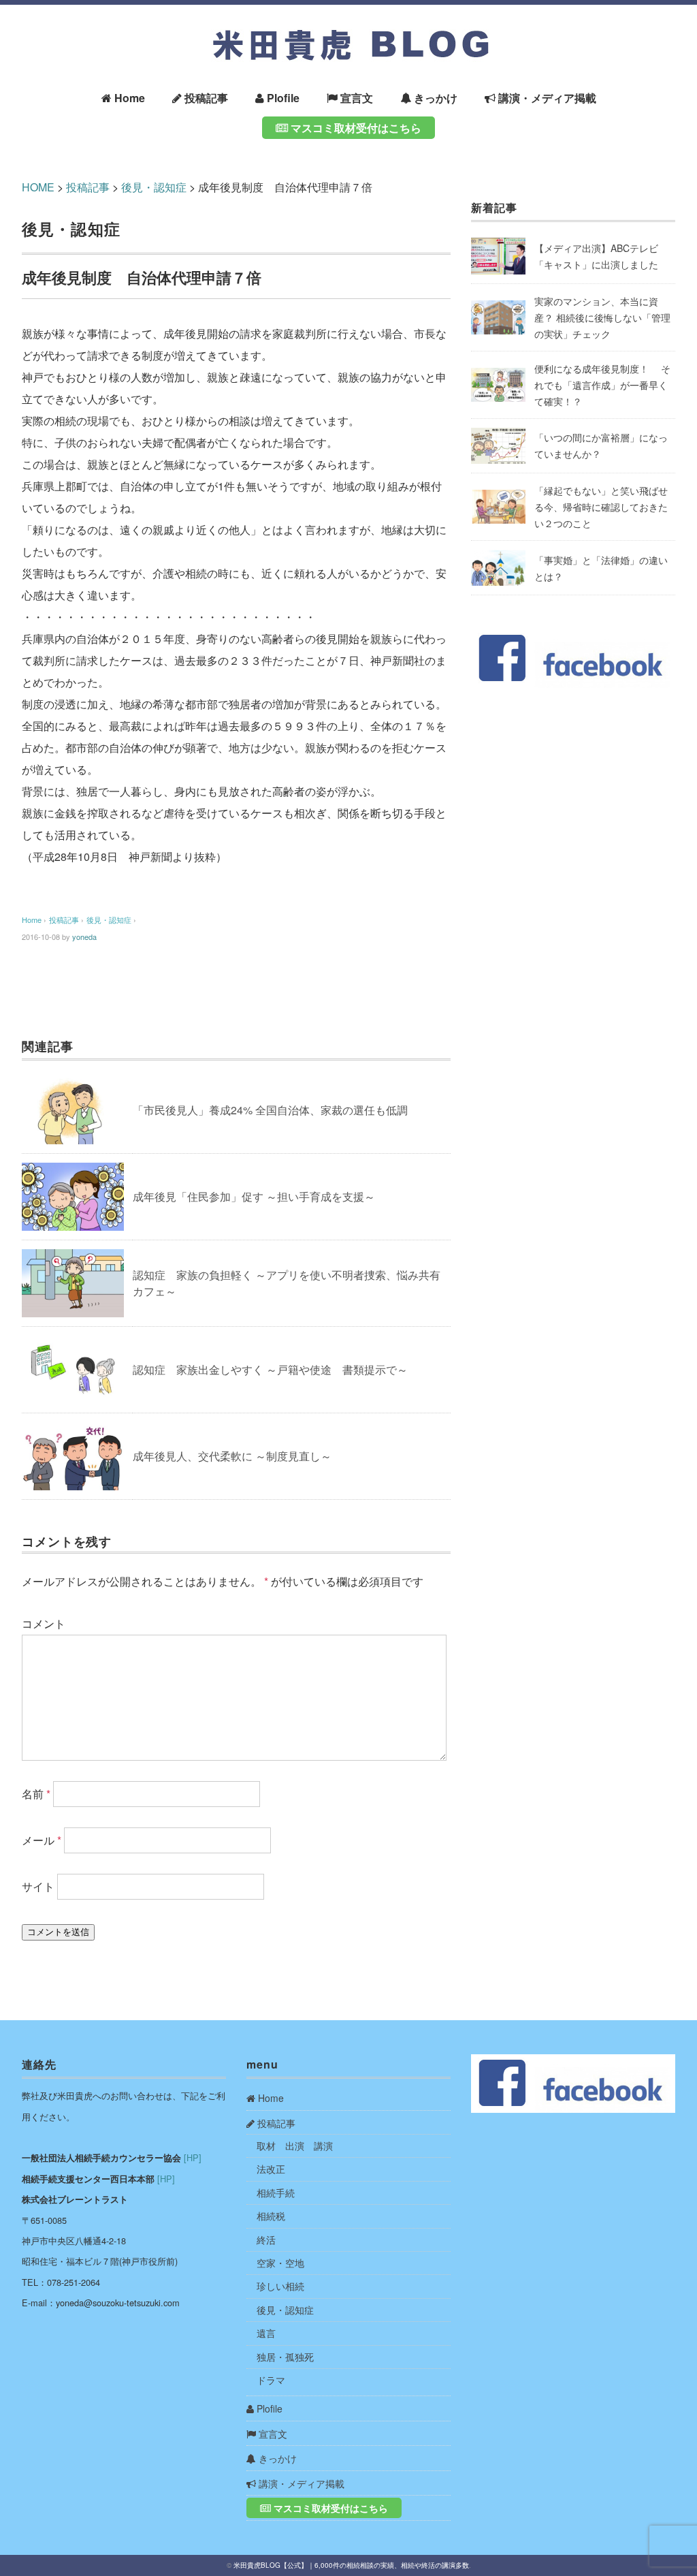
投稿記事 (205, 98)
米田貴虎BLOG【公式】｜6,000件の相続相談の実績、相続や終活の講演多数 (351, 2565)
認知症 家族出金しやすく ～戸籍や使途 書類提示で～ (270, 1369)
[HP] (193, 2157)
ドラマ (271, 2380)
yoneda (84, 937)
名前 (36, 1794)
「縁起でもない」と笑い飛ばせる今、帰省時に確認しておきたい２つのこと (601, 507)
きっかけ (434, 98)
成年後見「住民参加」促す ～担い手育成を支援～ (254, 1196)
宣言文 (355, 98)
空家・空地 (280, 2263)
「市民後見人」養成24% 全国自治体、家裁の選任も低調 (270, 1110)
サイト (38, 1886)
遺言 (266, 2333)
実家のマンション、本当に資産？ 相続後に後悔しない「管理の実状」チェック (602, 317)
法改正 (271, 2169)
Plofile (282, 98)
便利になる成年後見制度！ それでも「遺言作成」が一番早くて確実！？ (602, 385)
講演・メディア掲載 (546, 98)
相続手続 (276, 2193)
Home (128, 98)
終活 (266, 2240)
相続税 (271, 2216)
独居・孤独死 (285, 2357)
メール (42, 1840)
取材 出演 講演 (295, 2146)
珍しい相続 (280, 2286)
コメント (44, 1623)
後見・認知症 (71, 229)
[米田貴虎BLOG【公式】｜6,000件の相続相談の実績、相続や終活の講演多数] (348, 28)
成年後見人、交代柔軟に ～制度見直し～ (232, 1456)
